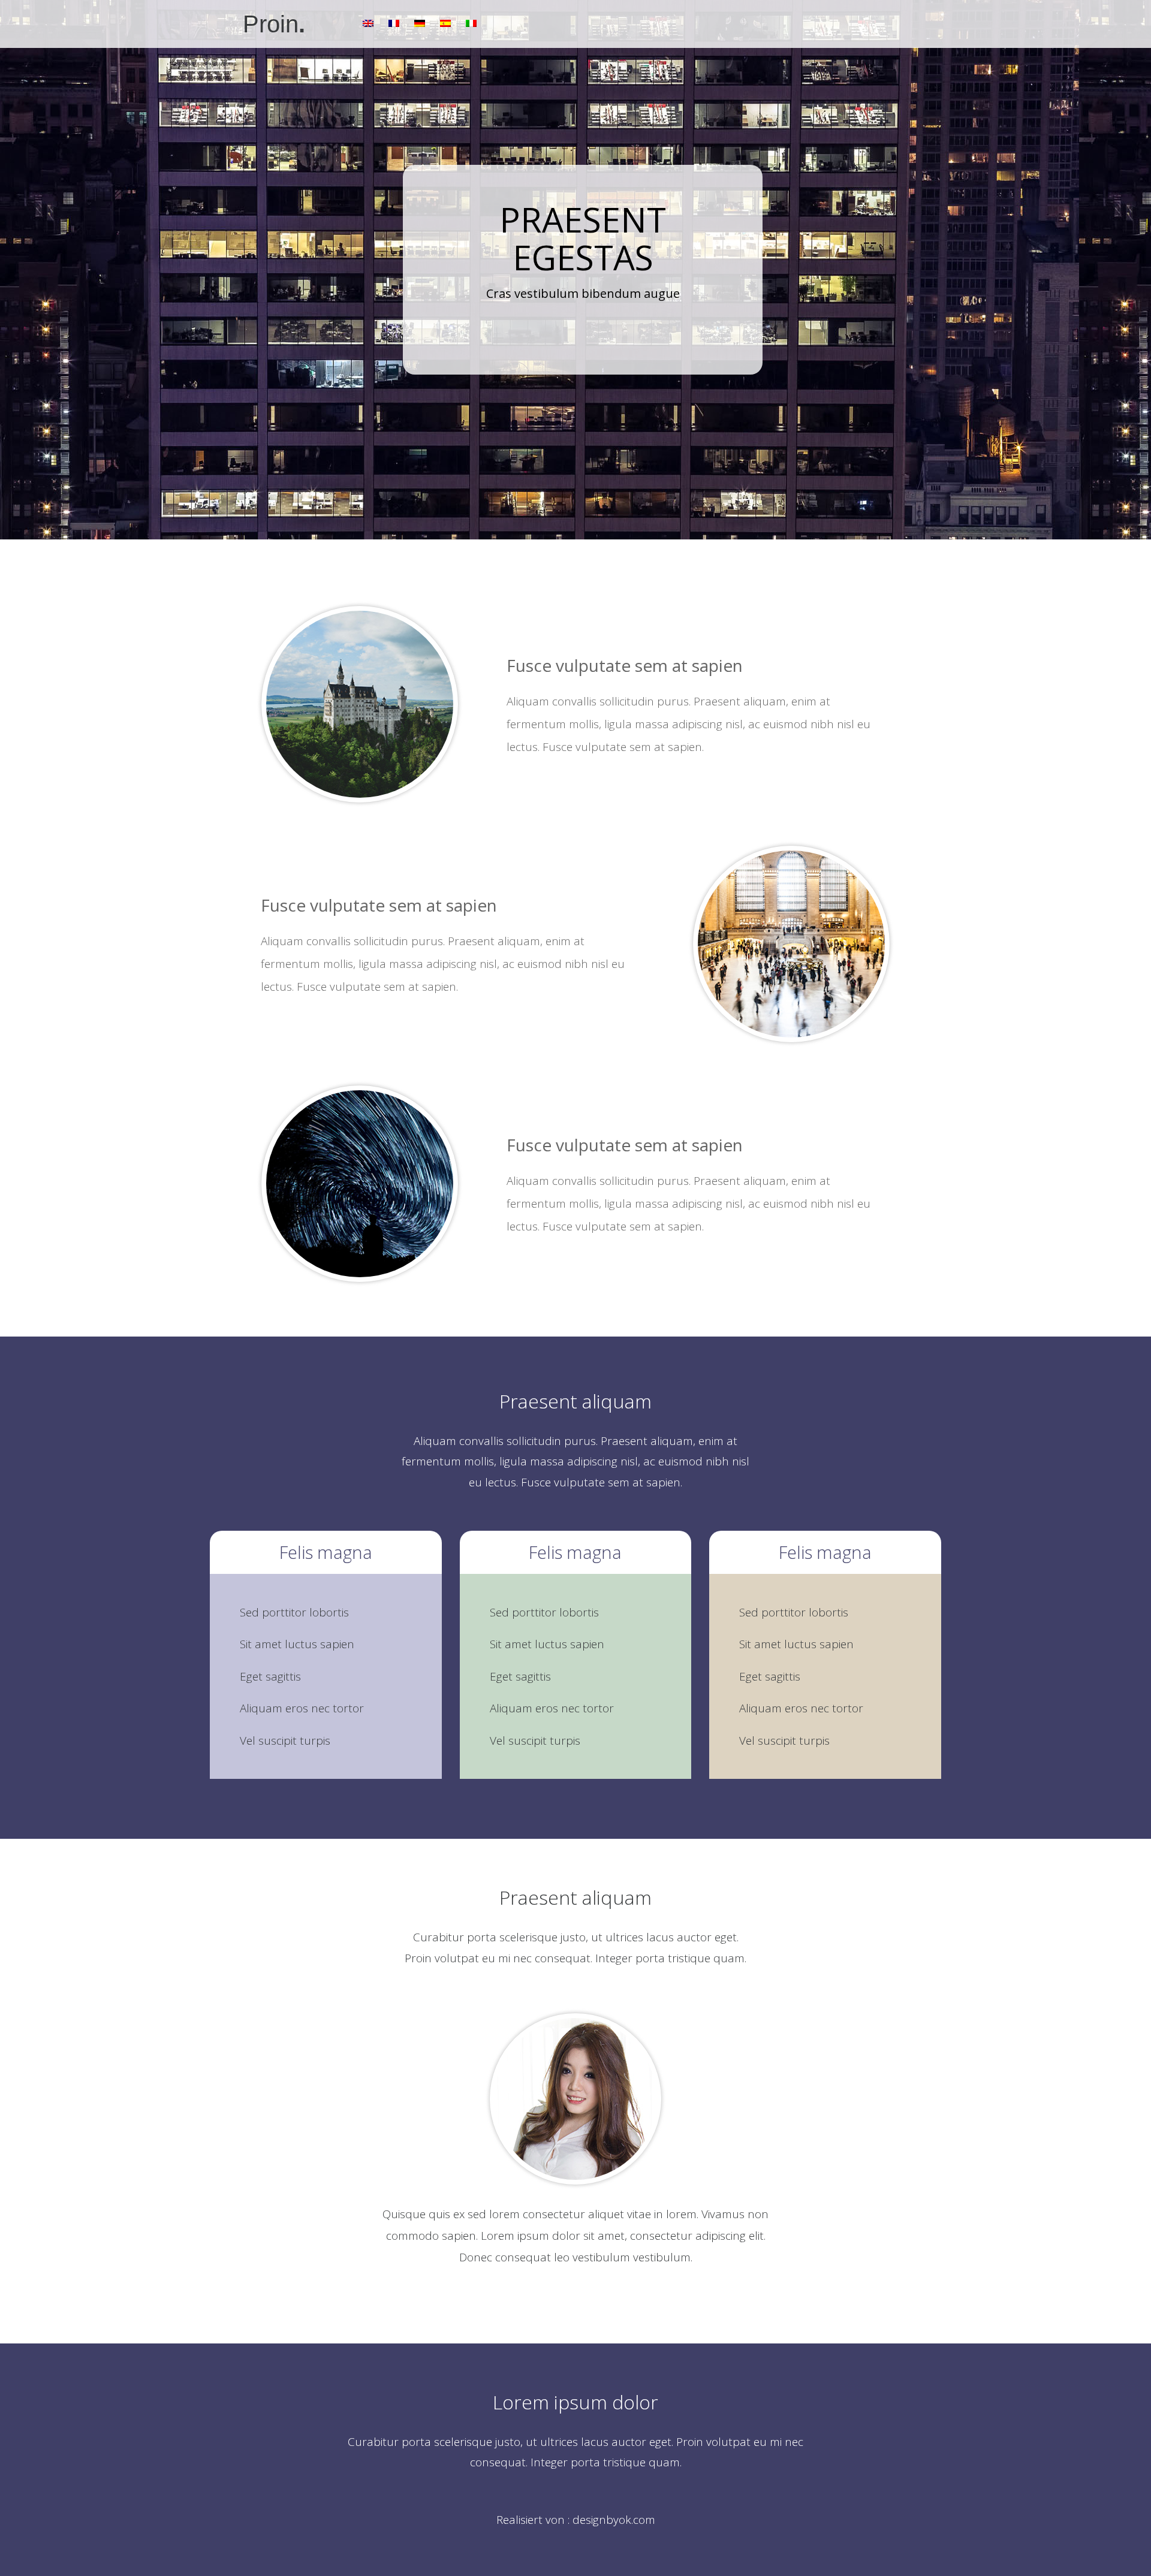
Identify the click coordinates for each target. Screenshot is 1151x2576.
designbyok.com (614, 2520)
